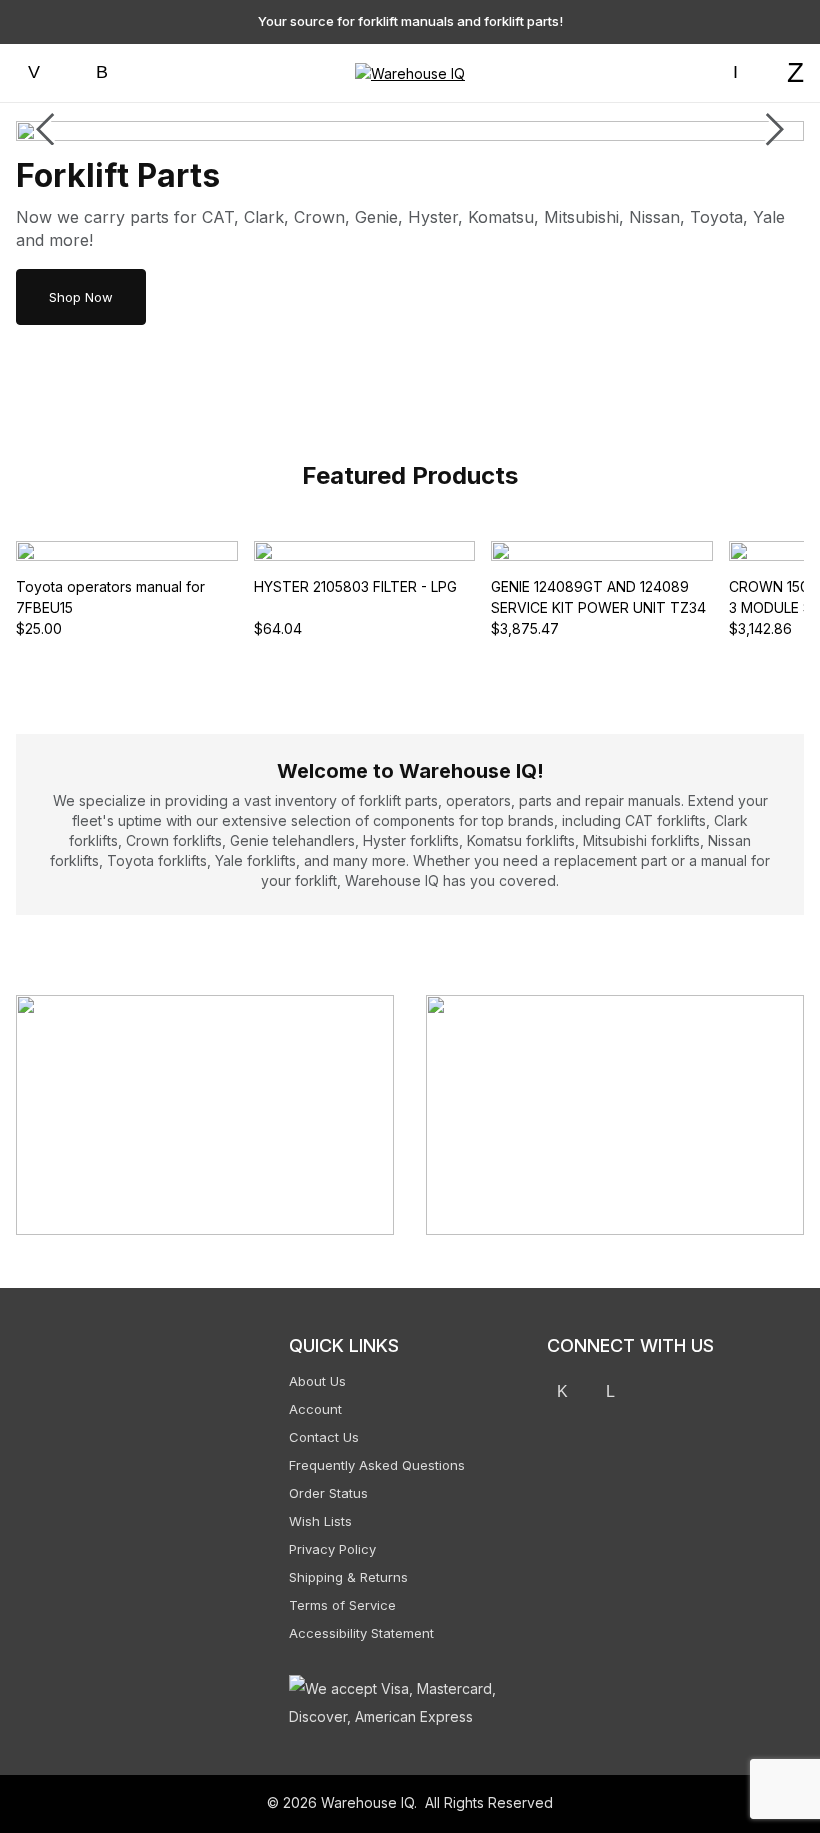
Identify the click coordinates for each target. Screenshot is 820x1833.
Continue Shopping (620, 293)
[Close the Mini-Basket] (795, 27)
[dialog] (620, 916)
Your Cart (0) (480, 26)
